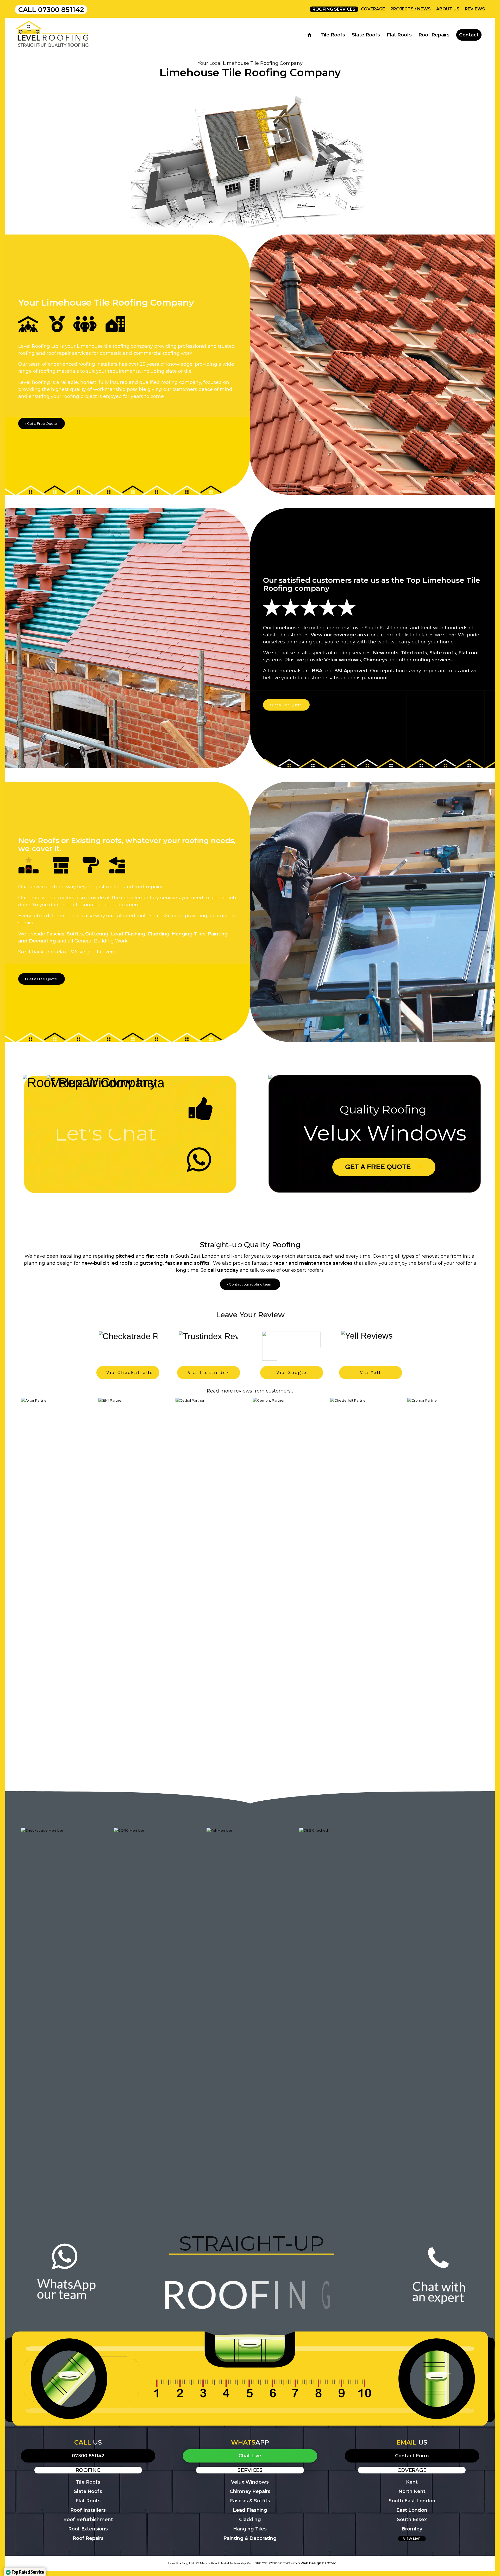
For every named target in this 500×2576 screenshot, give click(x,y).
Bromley (412, 2529)
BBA (317, 671)
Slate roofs (443, 653)
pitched (125, 1256)
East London (412, 2510)
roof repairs (148, 887)
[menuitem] (334, 9)
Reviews (475, 9)
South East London (412, 2501)
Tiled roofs (414, 653)
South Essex (412, 2520)
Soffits (75, 934)
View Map (412, 2539)
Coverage (373, 9)
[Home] (311, 35)
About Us (448, 9)
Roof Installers (88, 2510)
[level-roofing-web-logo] (52, 35)
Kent (412, 2482)
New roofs (386, 653)
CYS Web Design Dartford (315, 2563)
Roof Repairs (88, 2538)
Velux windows (343, 660)
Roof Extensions (88, 2529)
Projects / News (411, 9)
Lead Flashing (128, 934)
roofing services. (433, 660)
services (170, 898)
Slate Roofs (88, 2491)
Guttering (97, 934)
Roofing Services (334, 9)
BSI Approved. (351, 671)
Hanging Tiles (189, 934)
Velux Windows (250, 2482)
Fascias (55, 934)
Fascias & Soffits (250, 2501)
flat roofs (157, 1256)
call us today (223, 1270)
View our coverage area (339, 635)
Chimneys (375, 660)
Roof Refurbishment (88, 2520)
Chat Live (250, 2456)
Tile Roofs (88, 2482)
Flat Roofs (88, 2501)
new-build (94, 1263)
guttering (151, 1263)
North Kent (412, 2491)
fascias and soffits (187, 1263)
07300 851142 (61, 10)
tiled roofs (120, 1263)
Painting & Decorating (250, 2538)
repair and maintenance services (313, 1263)
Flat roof (469, 653)
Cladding (159, 934)
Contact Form (412, 2456)
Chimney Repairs (250, 2491)
